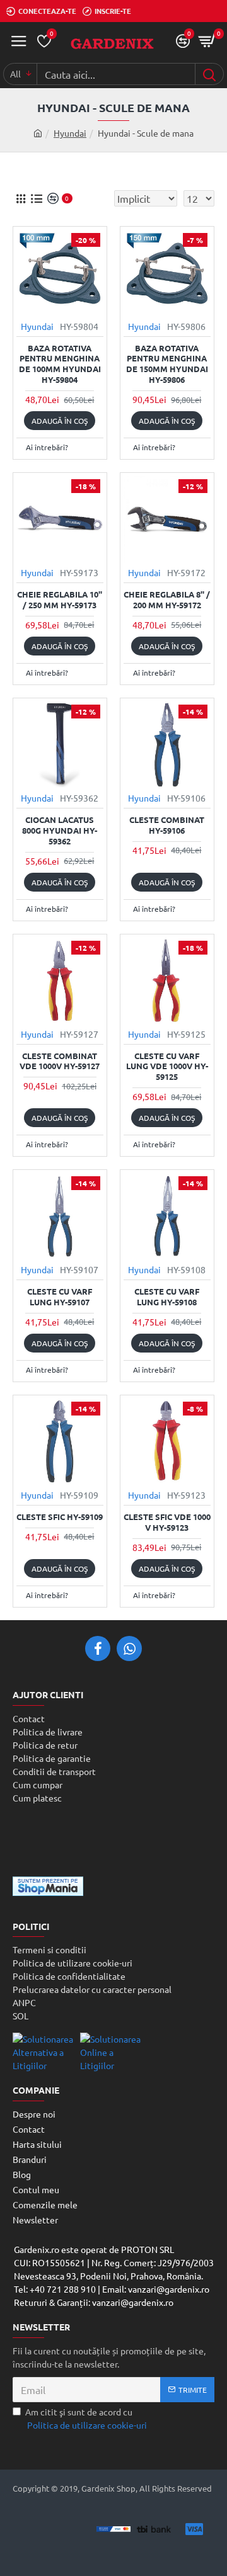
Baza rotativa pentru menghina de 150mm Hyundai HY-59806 (167, 364)
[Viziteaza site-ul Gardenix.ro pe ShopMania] (48, 1886)
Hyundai (70, 133)
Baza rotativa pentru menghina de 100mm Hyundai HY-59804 (60, 364)
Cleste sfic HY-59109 (60, 1517)
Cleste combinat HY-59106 (167, 825)
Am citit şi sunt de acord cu (86, 2418)
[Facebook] (98, 1648)
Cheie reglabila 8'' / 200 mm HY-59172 (167, 600)
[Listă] (36, 199)
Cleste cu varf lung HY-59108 (167, 1297)
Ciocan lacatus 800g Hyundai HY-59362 (60, 831)
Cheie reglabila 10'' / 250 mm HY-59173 (60, 600)
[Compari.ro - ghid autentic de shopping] (113, 1841)
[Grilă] (20, 199)
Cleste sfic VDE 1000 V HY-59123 (167, 1522)
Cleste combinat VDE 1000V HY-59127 (60, 1061)
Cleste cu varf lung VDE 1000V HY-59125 (167, 1067)
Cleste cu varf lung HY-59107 (60, 1297)
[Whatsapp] (129, 1648)
